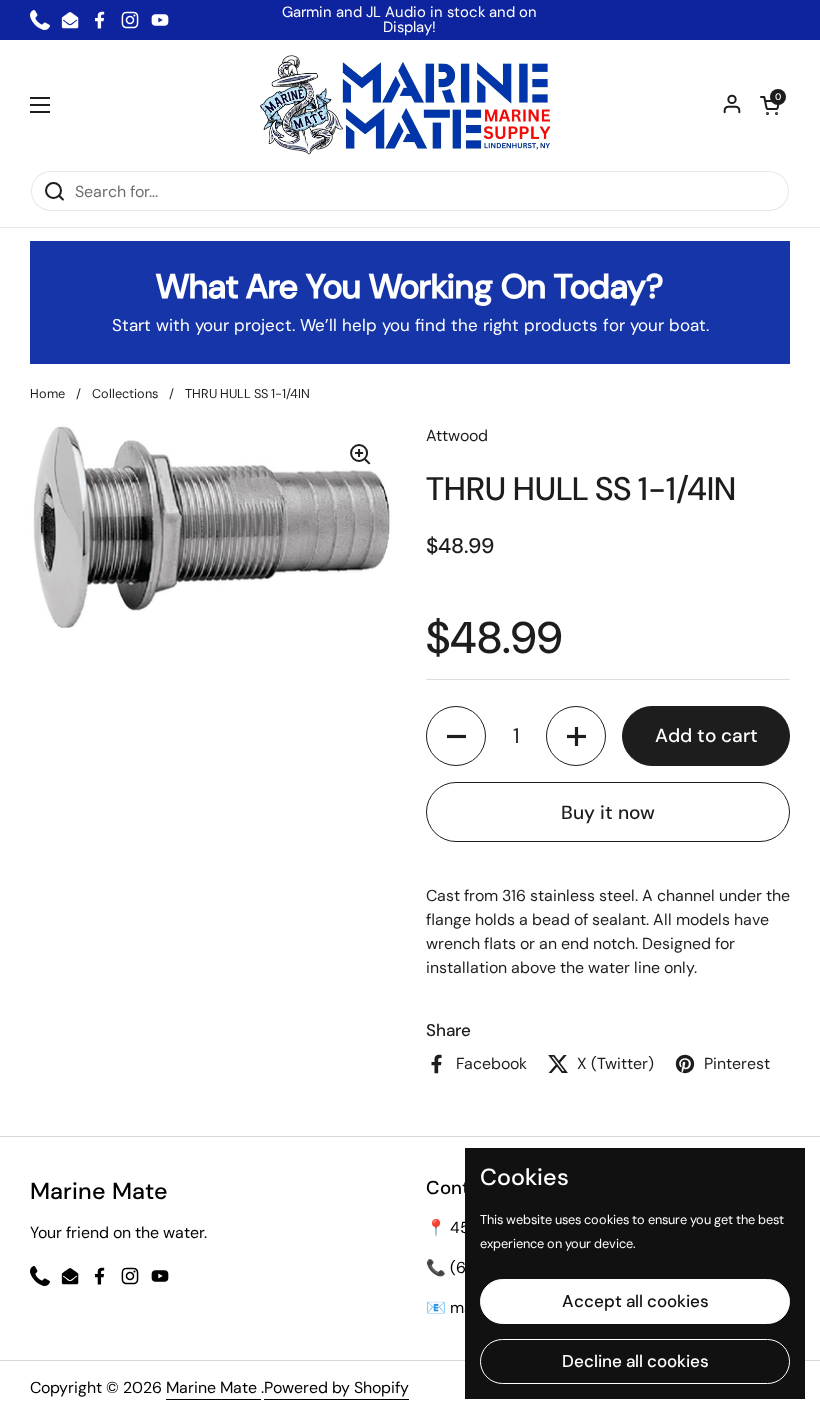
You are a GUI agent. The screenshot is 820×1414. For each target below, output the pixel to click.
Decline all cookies (635, 1361)
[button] (770, 105)
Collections (125, 393)
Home (47, 393)
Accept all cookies (635, 1301)
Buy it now (608, 812)
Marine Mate (213, 1387)
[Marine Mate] (410, 105)
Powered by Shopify (336, 1387)
